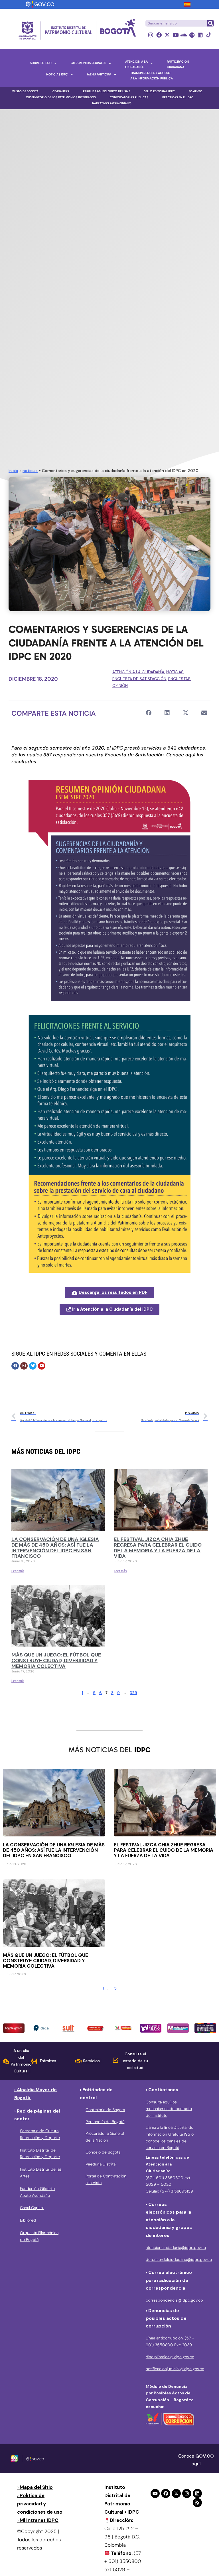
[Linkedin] (200, 35)
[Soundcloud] (184, 35)
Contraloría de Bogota (105, 2110)
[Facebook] (159, 35)
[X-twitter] (167, 35)
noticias (30, 471)
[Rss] (197, 2503)
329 (133, 1693)
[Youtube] (176, 35)
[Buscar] (210, 23)
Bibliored (28, 2220)
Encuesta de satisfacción (139, 679)
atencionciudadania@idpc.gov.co (176, 2247)
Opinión (120, 685)
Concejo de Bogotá (103, 2152)
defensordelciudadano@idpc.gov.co (179, 2259)
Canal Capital (32, 2208)
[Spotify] (192, 35)
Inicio (13, 471)
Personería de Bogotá (105, 2122)
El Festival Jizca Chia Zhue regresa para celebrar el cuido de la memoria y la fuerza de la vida (158, 1548)
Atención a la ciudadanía (138, 672)
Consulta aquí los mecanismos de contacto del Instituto (169, 2109)
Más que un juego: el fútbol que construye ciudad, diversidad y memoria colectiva (56, 1660)
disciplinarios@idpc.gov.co (170, 2357)
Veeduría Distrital (101, 2164)
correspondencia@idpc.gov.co (174, 2300)
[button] (148, 713)
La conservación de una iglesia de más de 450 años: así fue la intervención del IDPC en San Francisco (55, 1548)
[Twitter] (33, 1366)
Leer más (18, 1571)
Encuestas (179, 679)
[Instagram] (151, 35)
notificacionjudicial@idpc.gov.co (175, 2369)
